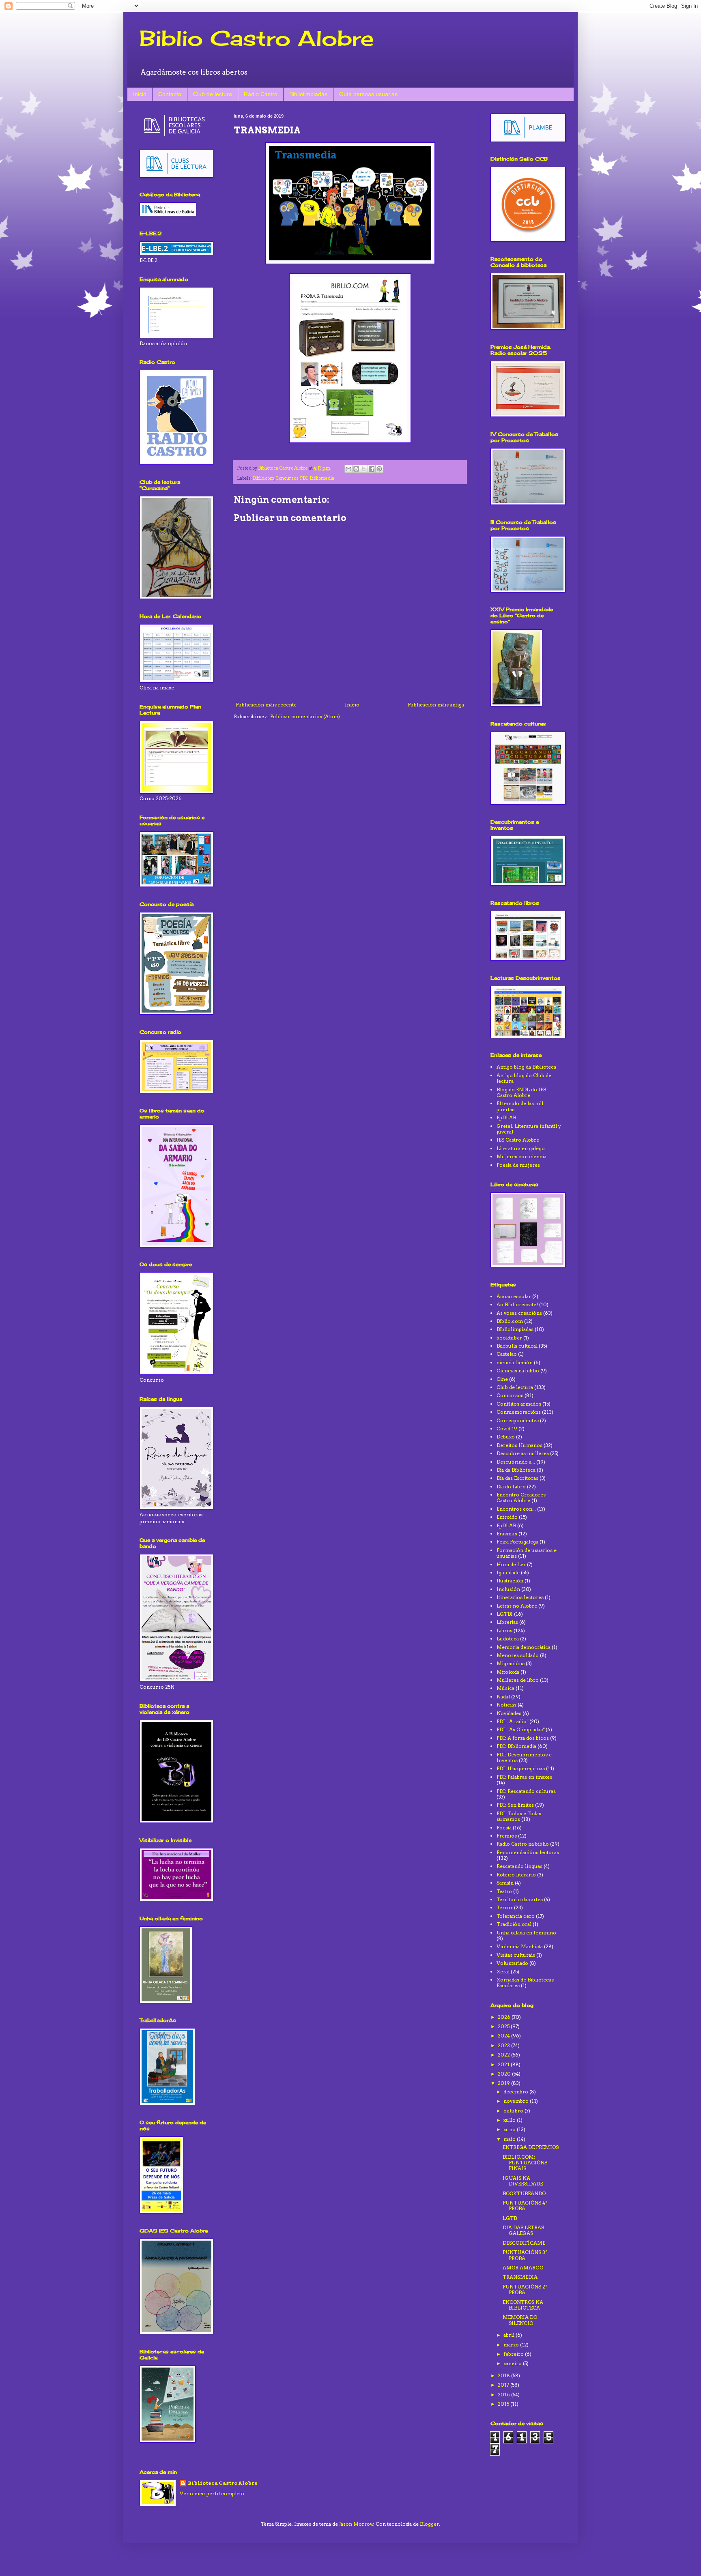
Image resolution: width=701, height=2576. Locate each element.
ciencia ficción (515, 1362)
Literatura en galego (521, 1148)
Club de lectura (213, 94)
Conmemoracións (519, 1412)
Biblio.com (263, 478)
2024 (504, 2036)
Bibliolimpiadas (308, 94)
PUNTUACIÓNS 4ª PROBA (525, 2206)
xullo (510, 2120)
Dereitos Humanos (519, 1445)
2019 (504, 2083)
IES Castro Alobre (518, 1140)
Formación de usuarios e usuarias (527, 1553)
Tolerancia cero (516, 1916)
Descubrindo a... (516, 1462)
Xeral (503, 1972)
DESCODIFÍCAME (524, 2243)
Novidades (509, 1713)
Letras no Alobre (517, 1606)
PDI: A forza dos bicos (523, 1738)
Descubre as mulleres (523, 1453)
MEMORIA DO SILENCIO (520, 2320)
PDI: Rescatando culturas (526, 1791)
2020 (505, 2074)
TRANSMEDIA (520, 2277)
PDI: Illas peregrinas (521, 1768)
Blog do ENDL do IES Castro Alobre (521, 1092)
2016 (504, 2395)
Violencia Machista (520, 1946)
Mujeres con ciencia (521, 1156)
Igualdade (508, 1572)
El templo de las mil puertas (520, 1106)
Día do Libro (511, 1487)
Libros (504, 1630)
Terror (505, 1907)
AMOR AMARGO (523, 2268)
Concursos (287, 478)
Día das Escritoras (517, 1478)
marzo (512, 2345)
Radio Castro (261, 94)
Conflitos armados (519, 1404)
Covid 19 (507, 1429)
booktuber (509, 1338)
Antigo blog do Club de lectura (524, 1078)
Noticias (506, 1705)
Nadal (503, 1697)
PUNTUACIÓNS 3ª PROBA (525, 2255)
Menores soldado (518, 1655)
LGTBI (505, 1614)
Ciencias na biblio (518, 1371)
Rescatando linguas (519, 1866)
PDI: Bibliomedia (317, 478)
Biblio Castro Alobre (257, 38)
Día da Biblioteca (516, 1470)
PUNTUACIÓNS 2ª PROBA (525, 2289)
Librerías (507, 1622)
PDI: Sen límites (515, 1805)
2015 (504, 2404)
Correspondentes (518, 1420)
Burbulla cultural (517, 1346)
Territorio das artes (520, 1899)
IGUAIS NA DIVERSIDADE (523, 2181)
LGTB (510, 2218)
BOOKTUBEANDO (524, 2193)
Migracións (511, 1663)
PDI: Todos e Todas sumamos (519, 1816)
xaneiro (513, 2363)
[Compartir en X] (364, 469)
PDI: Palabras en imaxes (524, 1777)
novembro (517, 2101)
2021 (504, 2064)
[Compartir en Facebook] (372, 469)
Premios (507, 1836)
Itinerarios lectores (520, 1597)
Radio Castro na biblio (523, 1844)
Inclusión (508, 1589)
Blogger (429, 2524)
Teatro (504, 1891)
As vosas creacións (519, 1313)
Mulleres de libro (518, 1680)
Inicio (140, 94)
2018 (504, 2375)
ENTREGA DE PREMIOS (531, 2147)
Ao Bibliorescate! (517, 1304)
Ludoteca (508, 1639)
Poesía (504, 1828)
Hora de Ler (511, 1564)
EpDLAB (506, 1117)
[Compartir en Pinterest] (379, 469)
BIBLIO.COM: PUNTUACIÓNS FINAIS (525, 2163)
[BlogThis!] (356, 469)
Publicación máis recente (266, 705)
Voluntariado (512, 1963)
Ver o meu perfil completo (212, 2493)
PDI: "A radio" (512, 1721)
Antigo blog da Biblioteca (526, 1067)
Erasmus (507, 1534)
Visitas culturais (516, 1955)
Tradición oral (514, 1924)
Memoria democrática (524, 1647)
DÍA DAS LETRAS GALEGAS (523, 2230)
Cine (502, 1379)
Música (505, 1688)
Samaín (505, 1883)
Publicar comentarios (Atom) (305, 716)
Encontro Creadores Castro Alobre (521, 1497)
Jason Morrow (356, 2524)
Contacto (170, 94)
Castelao (507, 1354)
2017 (504, 2385)
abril (510, 2335)
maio (510, 2139)
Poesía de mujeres (518, 1165)
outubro (514, 2111)
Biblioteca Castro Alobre (223, 2483)
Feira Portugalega (517, 1542)
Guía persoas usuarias (368, 94)
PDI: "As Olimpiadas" (520, 1729)
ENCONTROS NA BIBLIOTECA (523, 2305)
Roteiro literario (516, 1875)
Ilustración (510, 1581)
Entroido (507, 1517)
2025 (504, 2026)
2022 (504, 2055)
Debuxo (506, 1437)
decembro (516, 2092)
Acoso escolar (514, 1296)
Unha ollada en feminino (526, 1933)
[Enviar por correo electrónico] (348, 469)
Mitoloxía (508, 1672)
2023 (504, 2045)
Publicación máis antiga (436, 705)
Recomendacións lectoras (528, 1852)
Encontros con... (516, 1509)
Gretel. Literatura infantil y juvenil (529, 1129)
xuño (510, 2129)
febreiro (514, 2354)
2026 (505, 2017)
